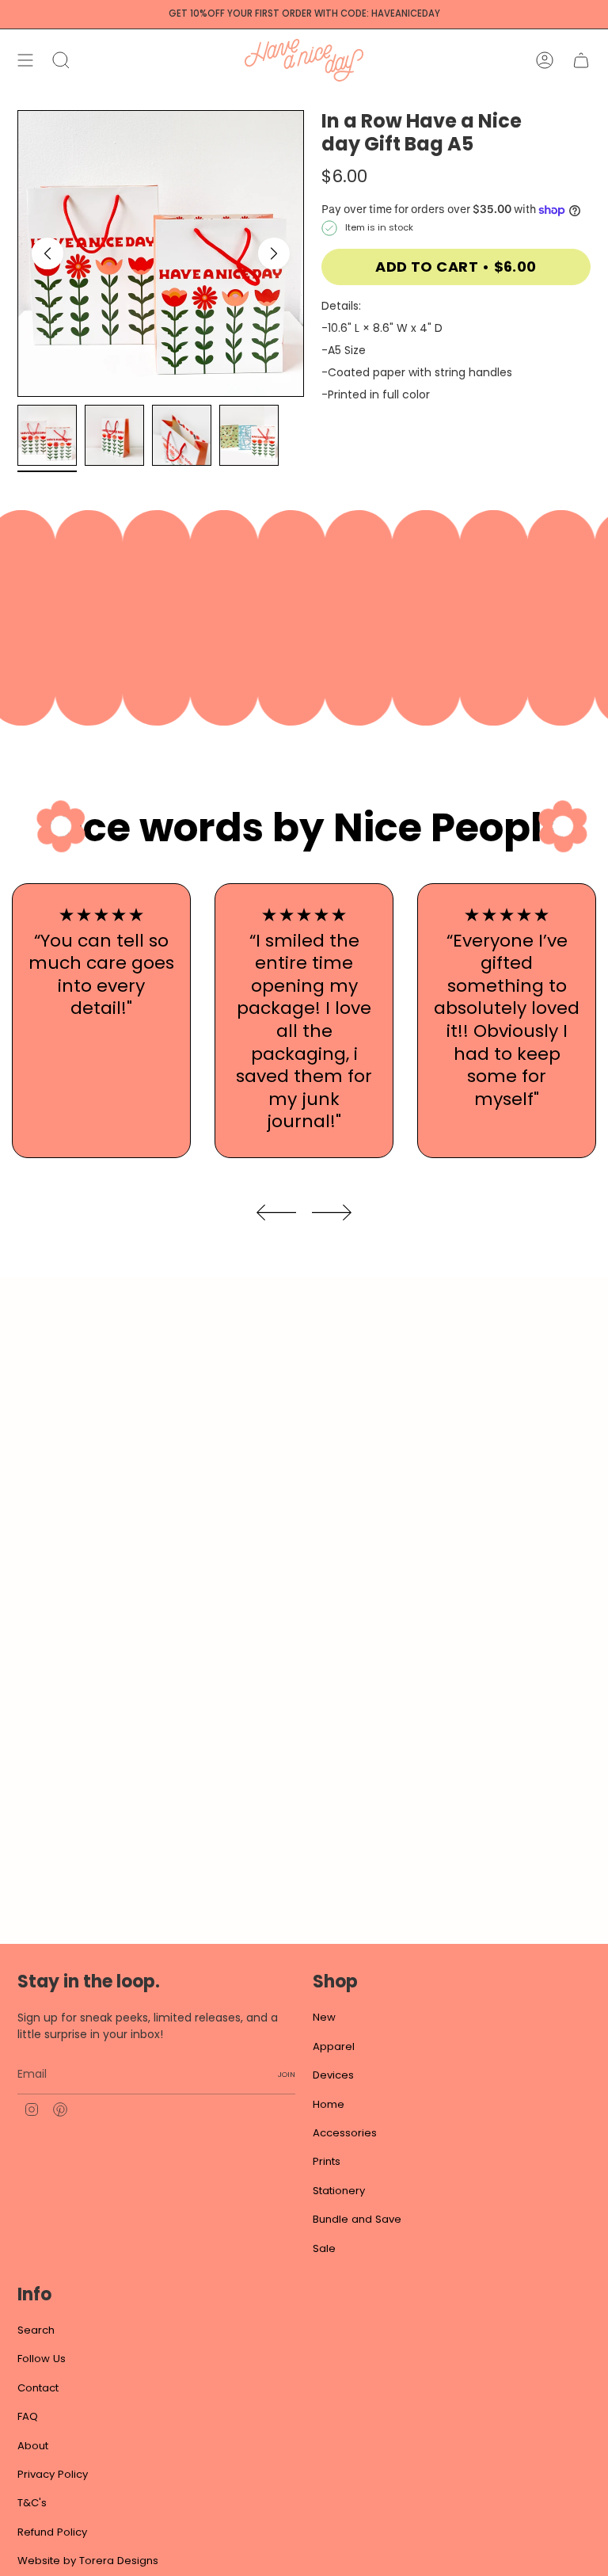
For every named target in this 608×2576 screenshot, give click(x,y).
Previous (47, 253)
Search (36, 2330)
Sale (324, 2248)
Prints (327, 2161)
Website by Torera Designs (88, 2561)
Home (329, 2104)
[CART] (581, 60)
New (324, 2017)
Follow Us (42, 2359)
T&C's (32, 2503)
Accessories (345, 2133)
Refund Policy (52, 2532)
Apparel (334, 2046)
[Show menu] (25, 60)
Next (274, 253)
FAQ (28, 2416)
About (33, 2446)
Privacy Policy (53, 2474)
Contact (38, 2388)
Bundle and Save (357, 2219)
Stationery (339, 2191)
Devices (333, 2075)
